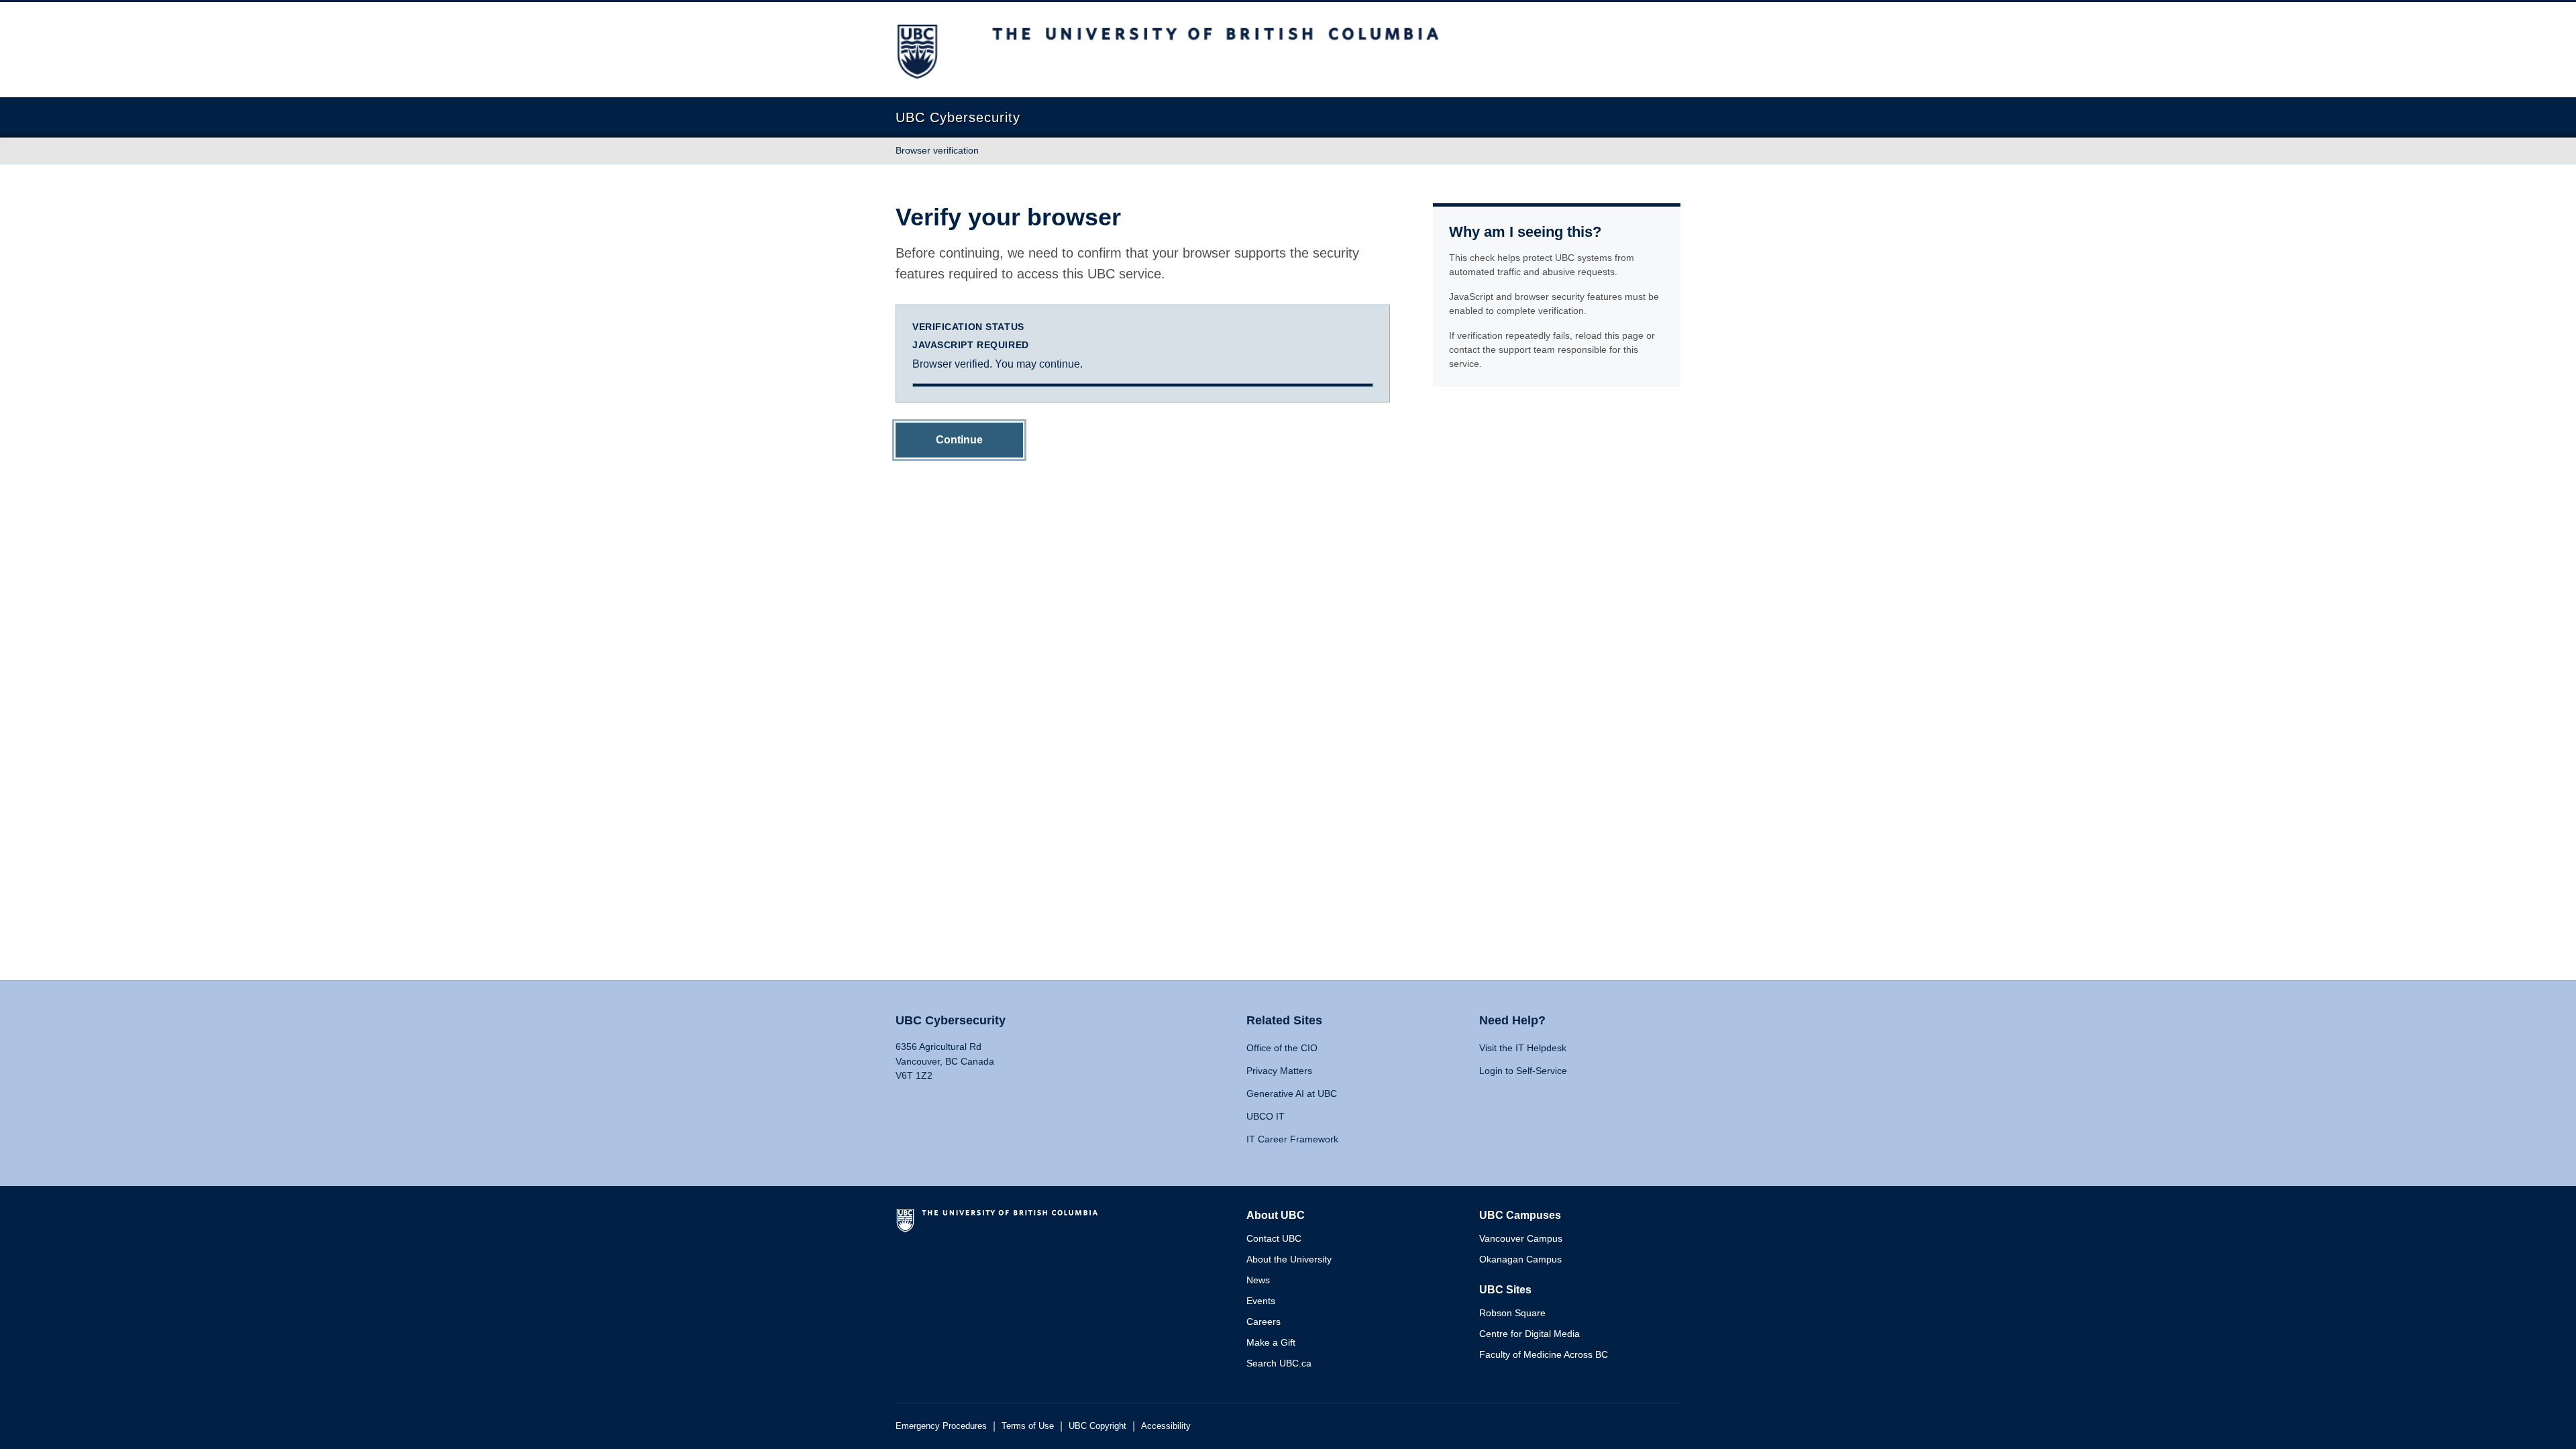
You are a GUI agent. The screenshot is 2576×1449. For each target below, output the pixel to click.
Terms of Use (1028, 1426)
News (1258, 1280)
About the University (1289, 1259)
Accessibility (1166, 1426)
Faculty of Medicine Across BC (1544, 1354)
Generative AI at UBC (1292, 1093)
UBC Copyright (1097, 1426)
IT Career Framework (1292, 1139)
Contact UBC (1274, 1238)
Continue (959, 440)
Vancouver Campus (1521, 1238)
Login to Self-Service (1523, 1071)
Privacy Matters (1279, 1071)
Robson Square (1512, 1313)
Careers (1264, 1322)
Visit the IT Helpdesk (1523, 1048)
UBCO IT (1266, 1116)
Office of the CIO (1282, 1048)
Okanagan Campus (1520, 1259)
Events (1261, 1301)
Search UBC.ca (1279, 1363)
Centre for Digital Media (1529, 1334)
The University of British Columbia (1000, 1226)
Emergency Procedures (941, 1426)
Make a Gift (1271, 1342)
